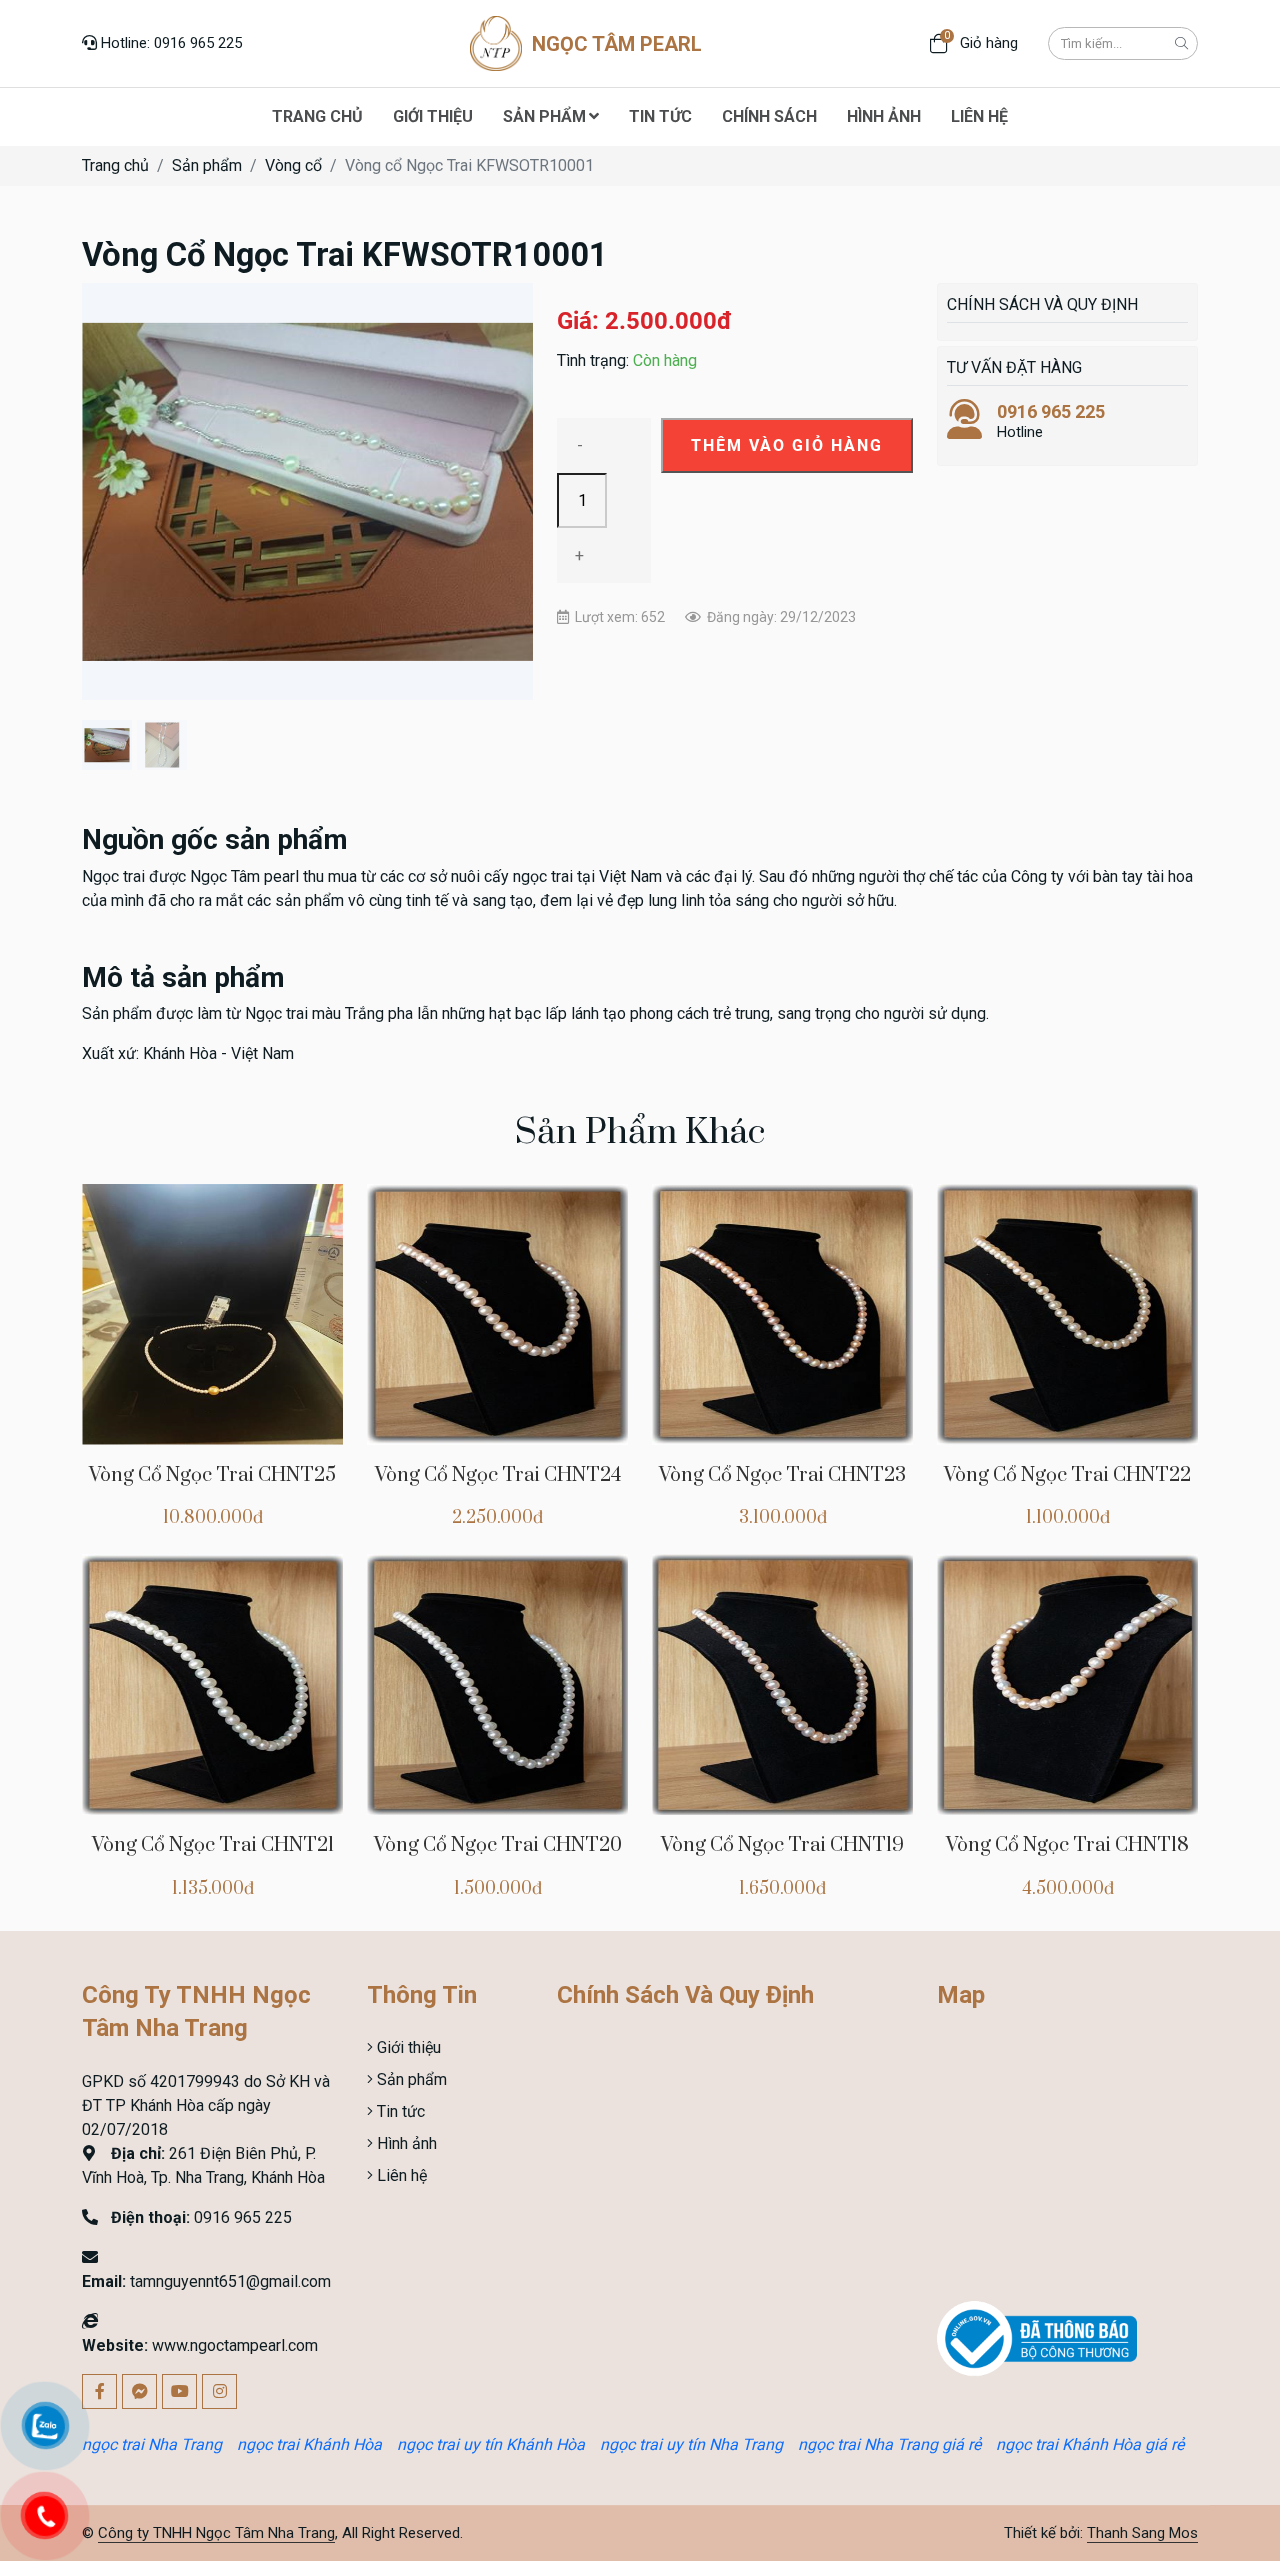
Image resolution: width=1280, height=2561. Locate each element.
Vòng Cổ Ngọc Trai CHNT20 (498, 1845)
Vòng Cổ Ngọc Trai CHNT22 (1067, 1475)
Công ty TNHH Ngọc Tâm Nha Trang (216, 2533)
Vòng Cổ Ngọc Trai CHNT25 (212, 1475)
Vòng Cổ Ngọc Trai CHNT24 (498, 1475)
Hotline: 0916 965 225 (169, 43)
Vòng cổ (293, 165)
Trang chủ (115, 165)
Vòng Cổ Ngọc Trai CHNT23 (782, 1475)
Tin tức (399, 2111)
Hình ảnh (405, 2143)
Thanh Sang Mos (1142, 2533)
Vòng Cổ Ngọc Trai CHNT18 (1067, 1845)
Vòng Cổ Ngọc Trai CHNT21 (213, 1845)
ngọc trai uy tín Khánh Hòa (491, 2444)
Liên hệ (400, 2175)
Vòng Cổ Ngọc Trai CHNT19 (782, 1845)
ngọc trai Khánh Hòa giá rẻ (1090, 2444)
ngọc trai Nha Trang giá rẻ (889, 2444)
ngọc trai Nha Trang (152, 2444)
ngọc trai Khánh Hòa (309, 2444)
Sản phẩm (207, 165)
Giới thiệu (407, 2047)
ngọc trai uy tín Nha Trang (691, 2444)
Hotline (1051, 421)
